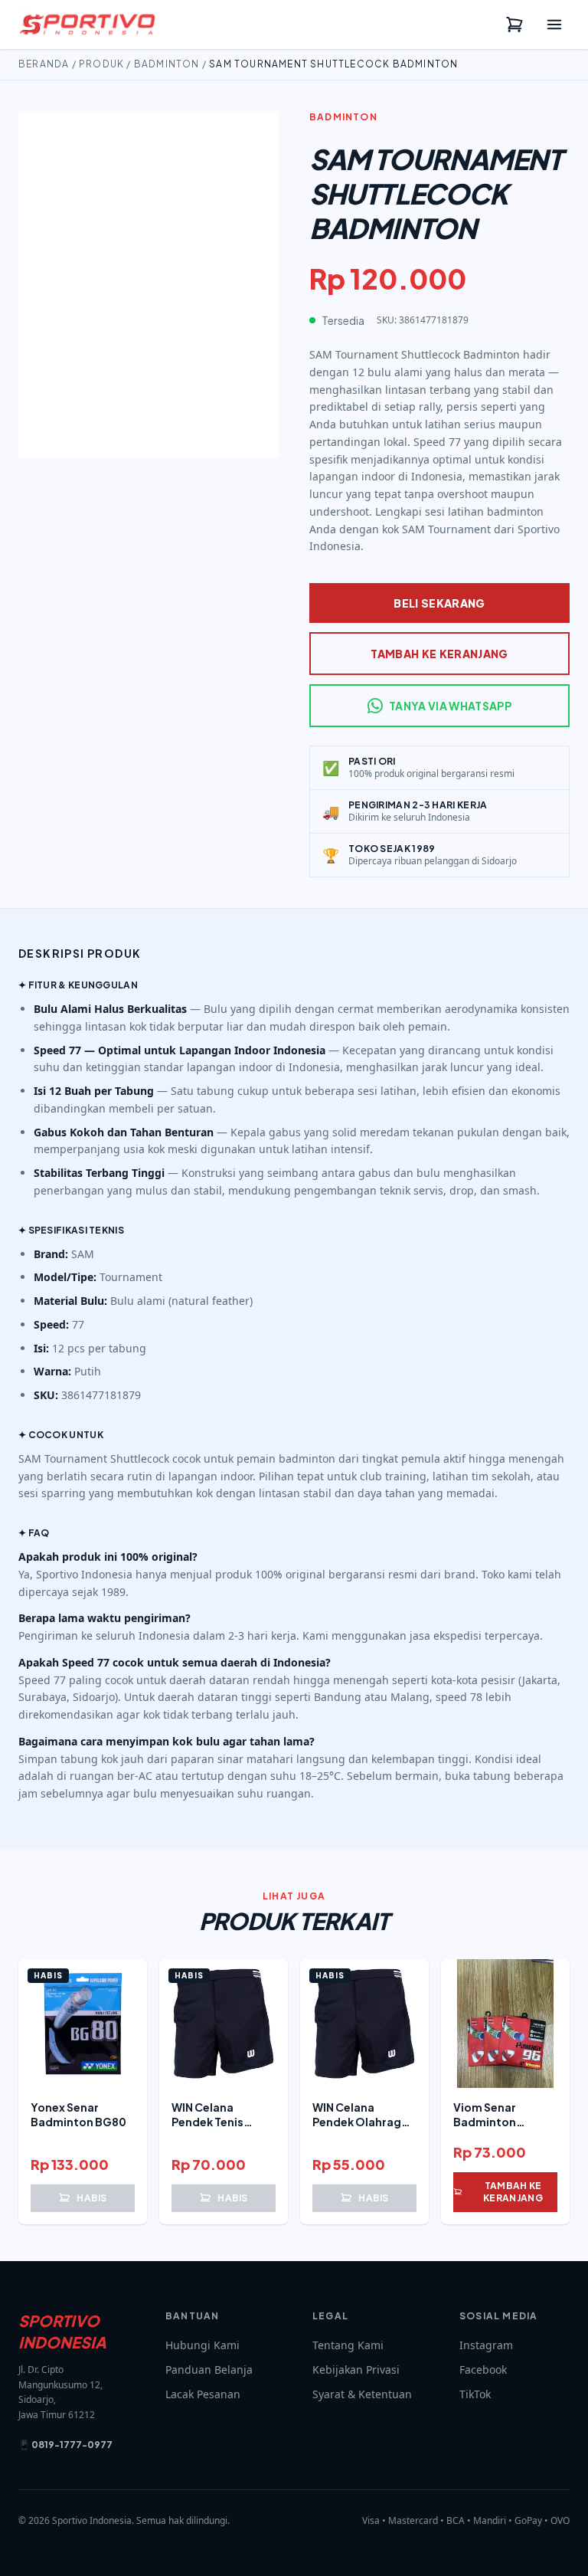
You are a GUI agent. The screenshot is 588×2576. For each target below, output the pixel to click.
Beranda (44, 64)
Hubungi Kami (203, 2345)
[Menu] (554, 25)
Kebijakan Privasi (356, 2370)
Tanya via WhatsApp (450, 706)
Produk (101, 64)
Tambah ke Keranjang (439, 654)
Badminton (167, 64)
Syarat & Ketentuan (362, 2394)
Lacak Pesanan (203, 2394)
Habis (92, 2198)
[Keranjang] (514, 25)
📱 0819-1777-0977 (65, 2445)
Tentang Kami (348, 2345)
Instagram (486, 2345)
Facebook (483, 2370)
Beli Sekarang (439, 603)
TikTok (475, 2394)
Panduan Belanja (209, 2370)
